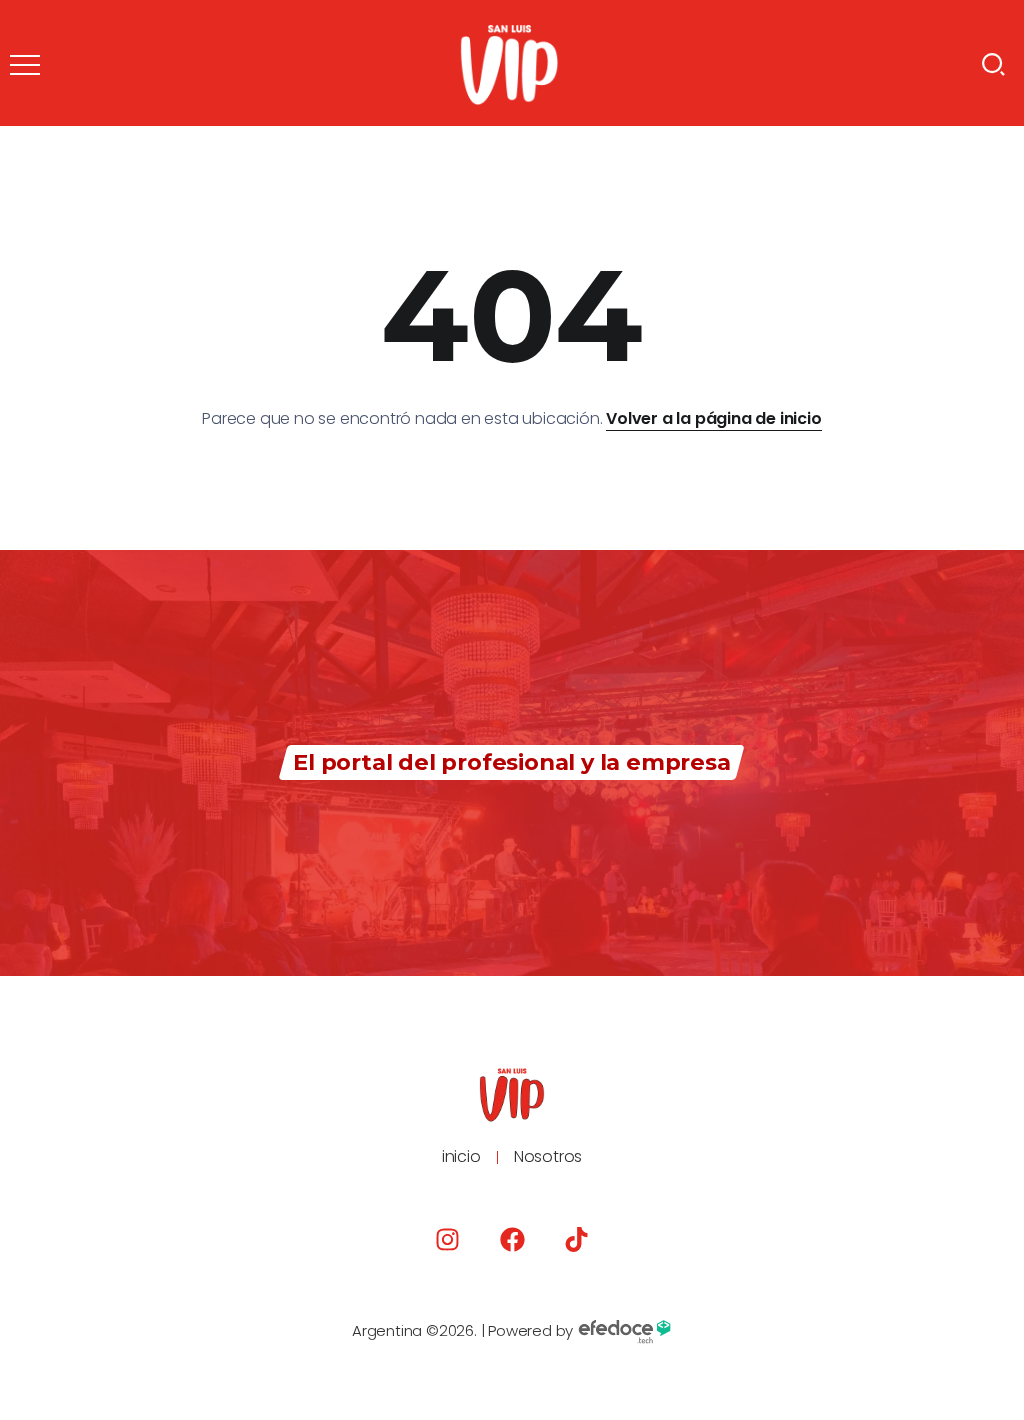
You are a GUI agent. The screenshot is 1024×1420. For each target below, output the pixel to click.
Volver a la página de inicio (713, 418)
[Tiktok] (576, 1239)
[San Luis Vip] (509, 63)
